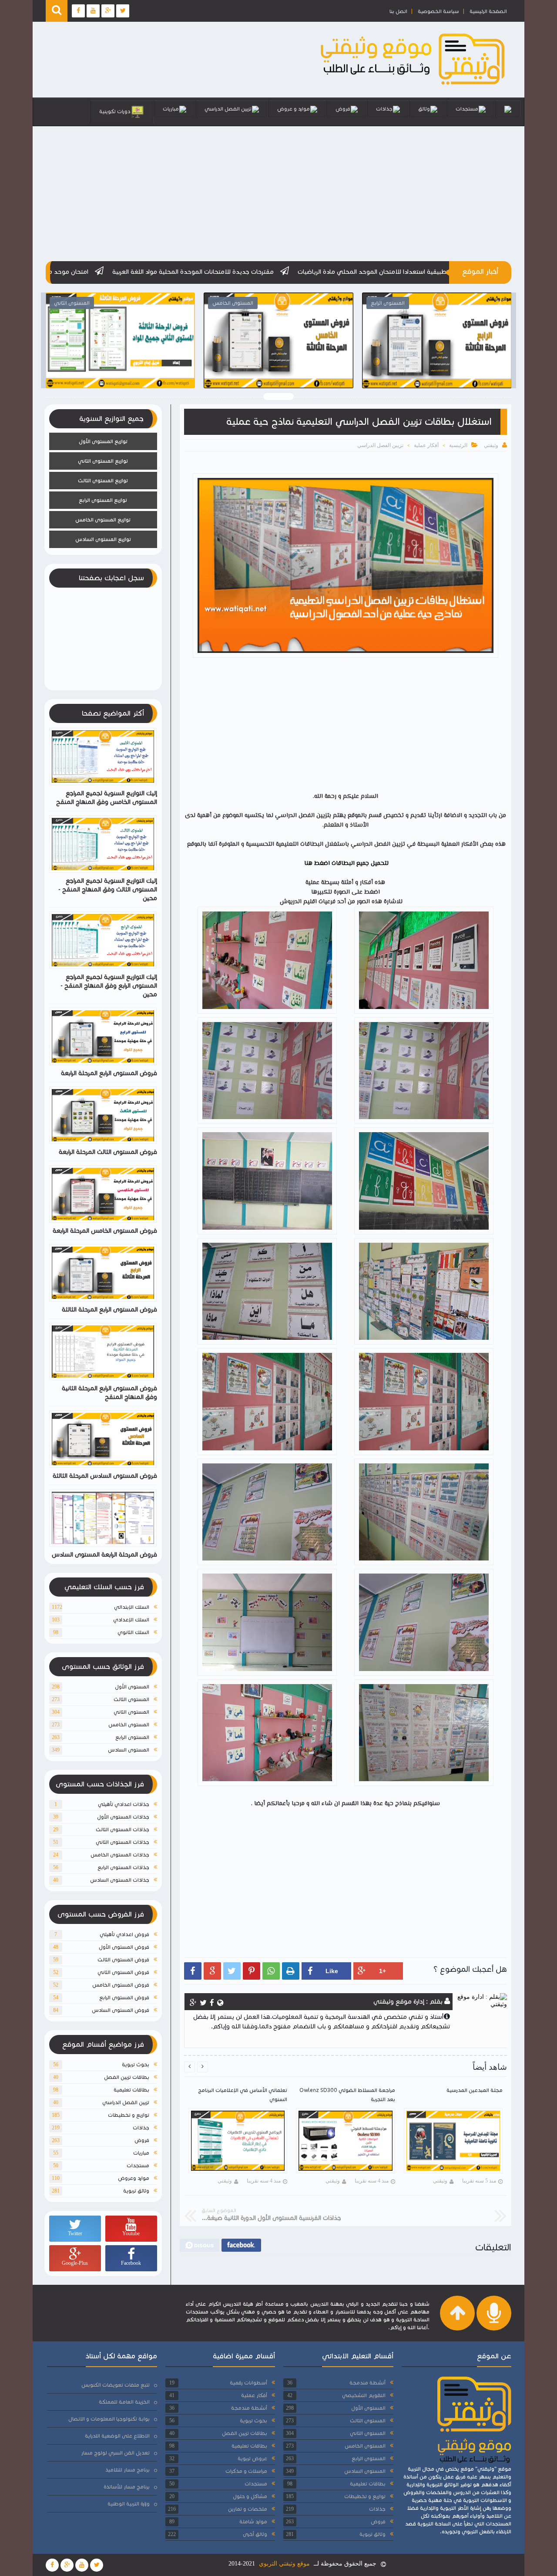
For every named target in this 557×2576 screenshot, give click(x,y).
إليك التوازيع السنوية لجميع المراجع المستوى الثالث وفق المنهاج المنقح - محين (108, 889)
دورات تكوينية (115, 111)
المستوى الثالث (131, 1699)
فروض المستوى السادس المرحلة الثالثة (437, 358)
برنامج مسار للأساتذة (127, 2487)
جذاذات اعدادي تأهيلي (124, 1804)
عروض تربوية (252, 2458)
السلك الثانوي (133, 1632)
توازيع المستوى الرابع (103, 500)
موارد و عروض (294, 109)
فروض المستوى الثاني (123, 1972)
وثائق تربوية (136, 2191)
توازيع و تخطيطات (129, 2115)
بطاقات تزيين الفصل (127, 2077)
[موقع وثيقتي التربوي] (413, 85)
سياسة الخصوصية (438, 11)
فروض (343, 109)
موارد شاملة (253, 2521)
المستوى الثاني (131, 1712)
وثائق (424, 109)
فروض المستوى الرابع (124, 1997)
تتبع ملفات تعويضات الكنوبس (116, 2385)
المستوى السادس (129, 1750)
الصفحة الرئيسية (488, 11)
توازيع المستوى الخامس (103, 520)
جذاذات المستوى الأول (123, 1817)
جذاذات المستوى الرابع (123, 1867)
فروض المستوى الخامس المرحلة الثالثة (120, 358)
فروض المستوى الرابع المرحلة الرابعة (109, 1073)
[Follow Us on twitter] (97, 2565)
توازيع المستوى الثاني (103, 461)
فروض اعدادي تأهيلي (124, 1934)
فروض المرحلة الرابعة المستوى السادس (104, 1555)
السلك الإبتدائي (132, 1607)
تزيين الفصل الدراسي (228, 109)
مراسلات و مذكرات (246, 2471)
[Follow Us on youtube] (82, 2565)
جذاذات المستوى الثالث (122, 1829)
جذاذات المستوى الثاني (122, 1842)
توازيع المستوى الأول (103, 441)
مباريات (171, 109)
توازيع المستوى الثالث (103, 480)
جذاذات (384, 109)
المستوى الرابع (132, 1737)
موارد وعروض (134, 2178)
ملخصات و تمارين (248, 2509)
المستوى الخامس (129, 1724)
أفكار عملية (426, 445)
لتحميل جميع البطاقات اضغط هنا (346, 864)
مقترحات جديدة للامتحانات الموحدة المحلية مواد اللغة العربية (351, 272)
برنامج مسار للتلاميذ (128, 2470)
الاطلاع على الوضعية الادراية (117, 2436)
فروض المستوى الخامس (121, 1985)
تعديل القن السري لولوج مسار (115, 2453)
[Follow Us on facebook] (52, 2565)
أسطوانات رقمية (248, 2383)
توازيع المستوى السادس (103, 539)
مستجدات (467, 109)
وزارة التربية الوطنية (129, 2504)
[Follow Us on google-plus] (67, 2565)
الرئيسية (458, 445)
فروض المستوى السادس (121, 2010)
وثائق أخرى (255, 2534)
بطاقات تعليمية (131, 2090)
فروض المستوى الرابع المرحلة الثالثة (278, 358)
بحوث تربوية (136, 2064)
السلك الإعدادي (131, 1619)
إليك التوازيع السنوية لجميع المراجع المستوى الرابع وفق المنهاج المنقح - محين (109, 986)
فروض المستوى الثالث (123, 1959)
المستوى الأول (132, 1687)
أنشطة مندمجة (367, 2383)
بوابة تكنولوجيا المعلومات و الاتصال (109, 2419)
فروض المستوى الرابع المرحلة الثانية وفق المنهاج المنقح (109, 1393)
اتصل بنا (398, 11)
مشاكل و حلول (250, 2496)
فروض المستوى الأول (124, 1947)
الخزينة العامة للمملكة (124, 2402)
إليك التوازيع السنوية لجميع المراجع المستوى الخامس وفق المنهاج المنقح (107, 798)
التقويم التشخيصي (364, 2395)
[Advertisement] (278, 192)
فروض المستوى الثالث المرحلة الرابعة (108, 1152)
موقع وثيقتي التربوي (284, 2564)
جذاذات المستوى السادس (120, 1880)
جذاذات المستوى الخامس (120, 1855)
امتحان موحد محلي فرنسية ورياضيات (197, 272)
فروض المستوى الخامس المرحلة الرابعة (105, 1231)
